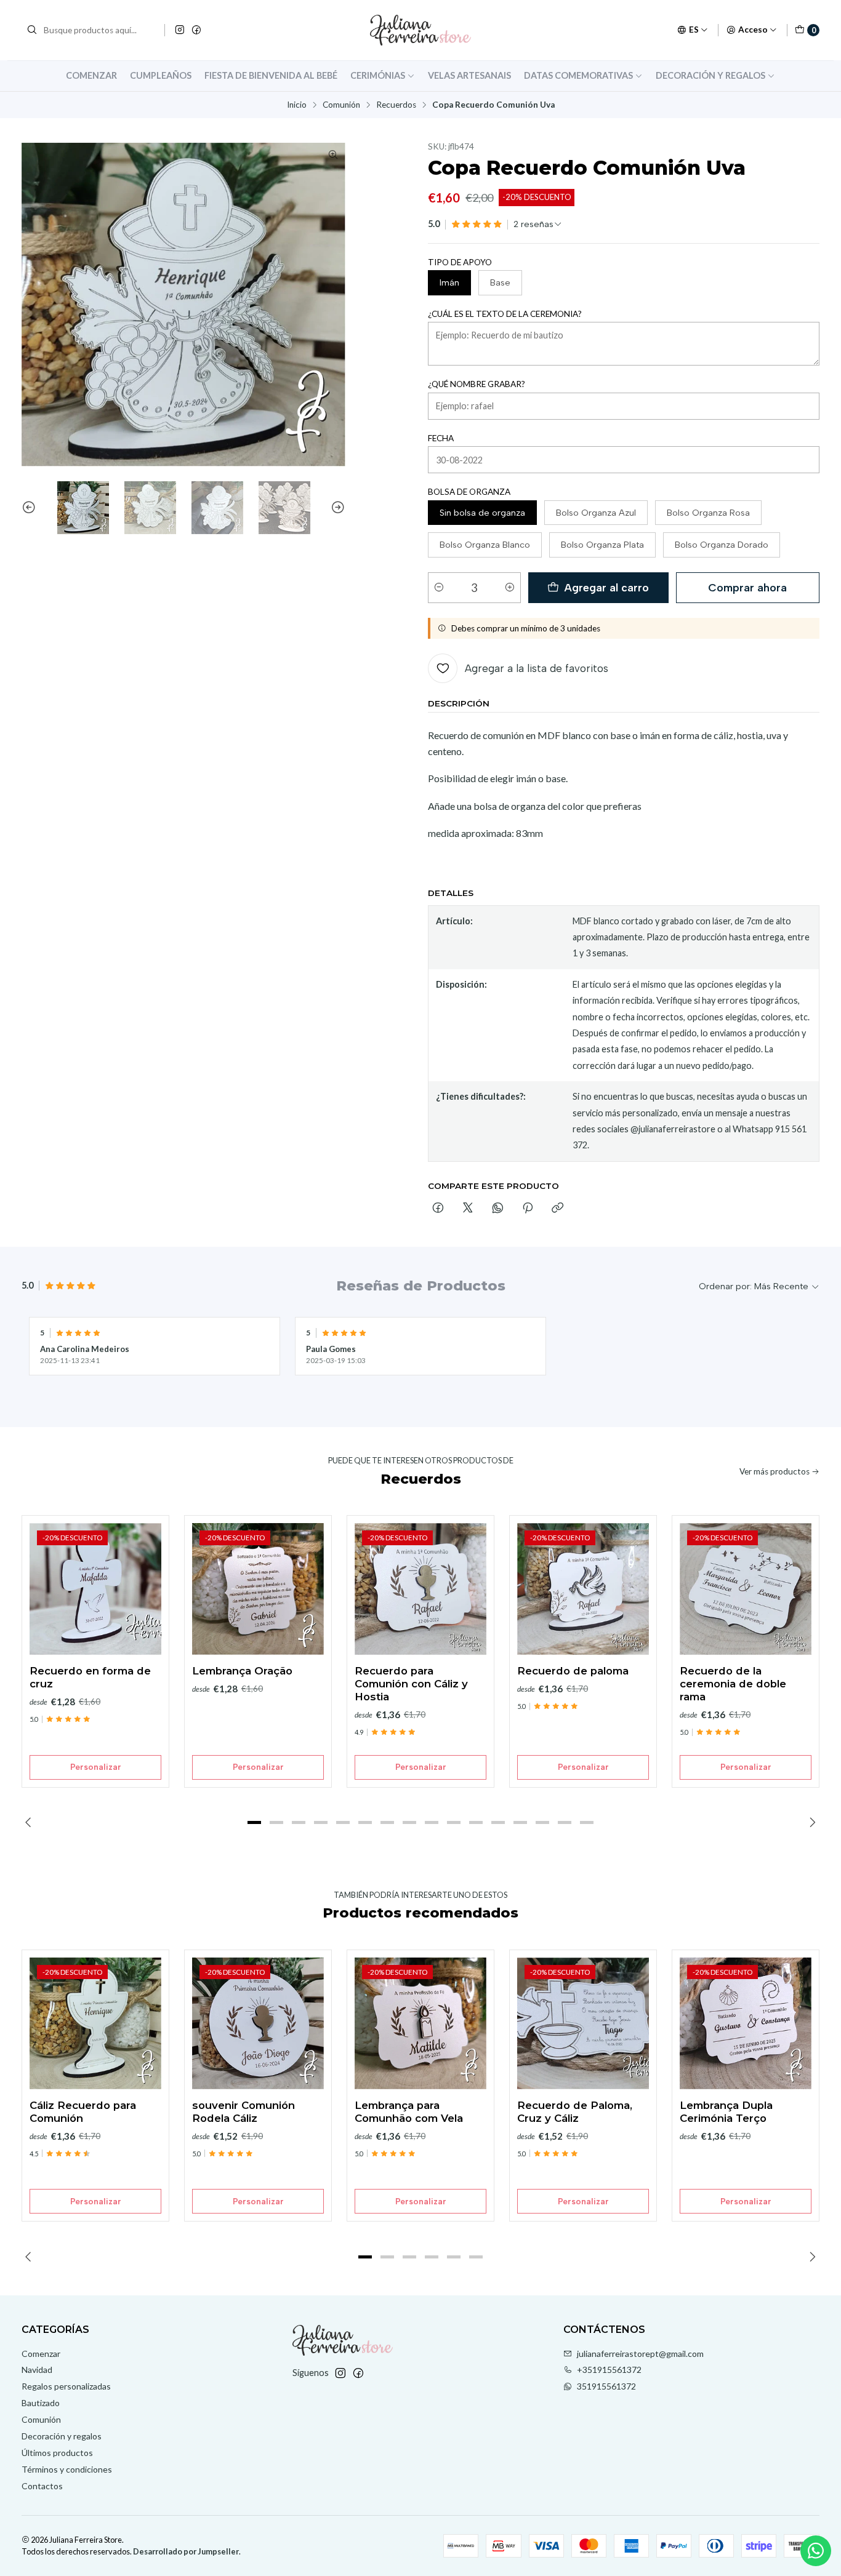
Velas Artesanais (469, 75)
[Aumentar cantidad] (510, 588)
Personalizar (96, 1767)
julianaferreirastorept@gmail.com (640, 2354)
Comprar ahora (747, 587)
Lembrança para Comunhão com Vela (409, 2112)
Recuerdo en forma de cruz (90, 1677)
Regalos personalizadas (66, 2386)
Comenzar (91, 75)
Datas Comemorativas (578, 75)
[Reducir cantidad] (439, 588)
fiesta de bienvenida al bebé (271, 75)
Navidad (37, 2370)
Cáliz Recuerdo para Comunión (83, 2112)
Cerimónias (378, 75)
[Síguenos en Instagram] (180, 30)
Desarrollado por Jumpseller (186, 2551)
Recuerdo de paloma (573, 1671)
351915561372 (606, 2386)
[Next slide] (336, 508)
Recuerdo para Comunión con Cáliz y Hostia (411, 1684)
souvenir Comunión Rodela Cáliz (243, 2112)
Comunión (341, 105)
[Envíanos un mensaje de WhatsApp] (816, 2551)
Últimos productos (57, 2453)
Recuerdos (396, 105)
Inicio (297, 105)
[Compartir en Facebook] (438, 1209)
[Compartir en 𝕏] (468, 1209)
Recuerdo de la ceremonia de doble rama (733, 1684)
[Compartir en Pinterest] (528, 1209)
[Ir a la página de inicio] (420, 30)
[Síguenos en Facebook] (196, 30)
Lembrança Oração (242, 1671)
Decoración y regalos (710, 75)
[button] (254, 1823)
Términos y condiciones (67, 2469)
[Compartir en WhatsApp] (498, 1209)
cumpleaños (161, 75)
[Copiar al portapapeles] (557, 1209)
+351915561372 (609, 2370)
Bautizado (41, 2403)
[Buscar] (32, 30)
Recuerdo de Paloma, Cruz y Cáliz (575, 2112)
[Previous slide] (31, 508)
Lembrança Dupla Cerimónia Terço (726, 2112)
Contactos (42, 2486)
